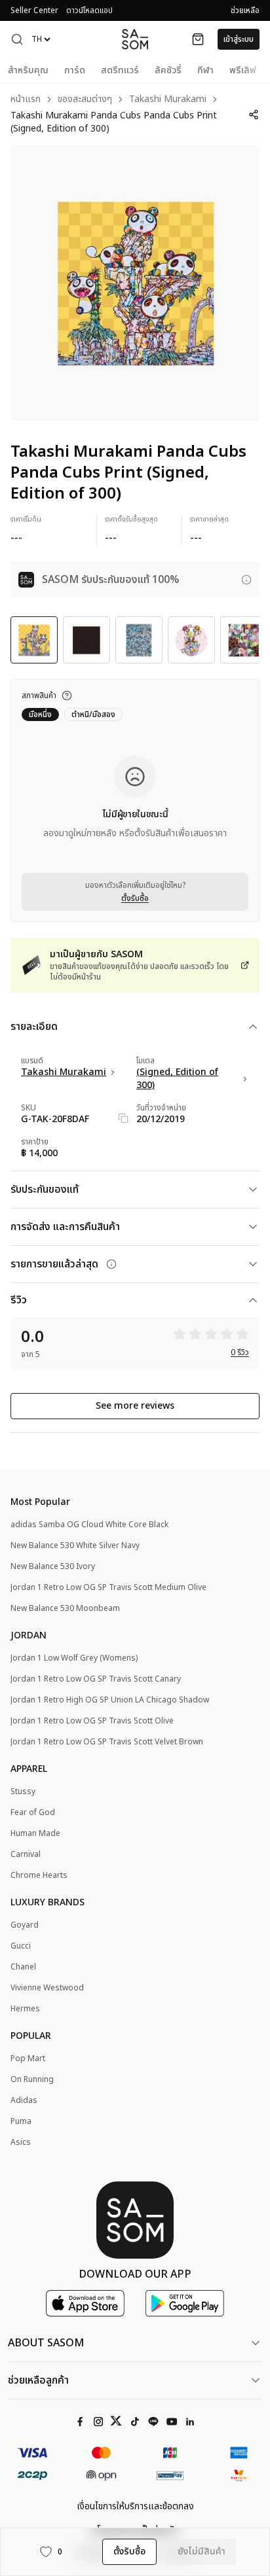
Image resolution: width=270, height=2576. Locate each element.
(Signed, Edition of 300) (177, 1079)
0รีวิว (240, 1352)
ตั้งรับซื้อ (135, 898)
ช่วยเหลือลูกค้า (38, 2380)
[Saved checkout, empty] (198, 39)
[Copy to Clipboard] (123, 1118)
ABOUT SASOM (46, 2343)
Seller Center (34, 10)
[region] (135, 283)
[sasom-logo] (135, 39)
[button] (17, 39)
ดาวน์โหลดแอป (89, 10)
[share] (254, 115)
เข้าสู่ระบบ (239, 39)
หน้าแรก (26, 100)
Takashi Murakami (168, 100)
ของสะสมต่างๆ (85, 100)
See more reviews (135, 1406)
